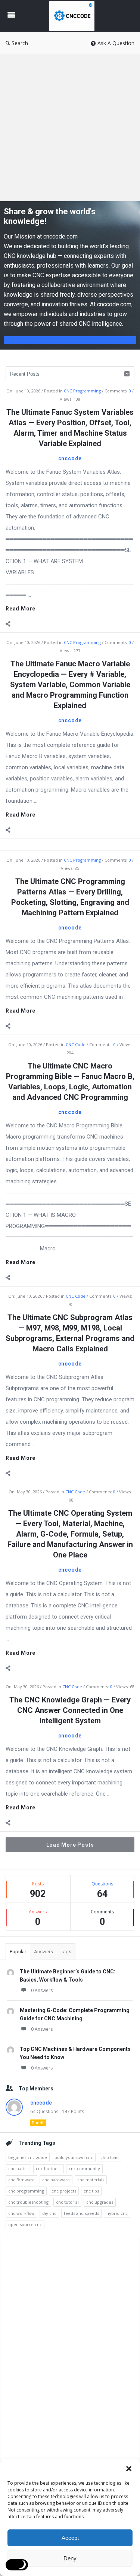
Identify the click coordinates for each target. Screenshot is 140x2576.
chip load (110, 2157)
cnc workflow (21, 2213)
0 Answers (42, 1990)
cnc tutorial (67, 2202)
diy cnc (49, 2213)
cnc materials (91, 2180)
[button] (129, 2469)
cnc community (84, 2168)
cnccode (70, 458)
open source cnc (25, 2224)
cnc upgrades (100, 2202)
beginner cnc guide (28, 2157)
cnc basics (18, 2168)
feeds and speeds (81, 2213)
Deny (70, 2558)
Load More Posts (70, 1845)
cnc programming (26, 2191)
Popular (18, 1952)
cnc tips (91, 2191)
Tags (66, 1952)
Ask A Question (116, 43)
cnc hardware (56, 2180)
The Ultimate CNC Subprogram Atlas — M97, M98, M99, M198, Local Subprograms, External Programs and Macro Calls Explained (70, 1333)
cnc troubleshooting (28, 2202)
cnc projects (64, 2191)
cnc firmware (21, 2180)
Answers (43, 1952)
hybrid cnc (117, 2213)
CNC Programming (82, 391)
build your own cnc (74, 2157)
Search (20, 43)
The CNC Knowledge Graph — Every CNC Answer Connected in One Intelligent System (70, 1710)
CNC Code (76, 1044)
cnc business (49, 2168)
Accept (70, 2538)
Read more (21, 609)
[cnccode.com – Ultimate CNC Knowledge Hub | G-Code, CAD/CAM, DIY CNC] (74, 16)
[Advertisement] (70, 128)
